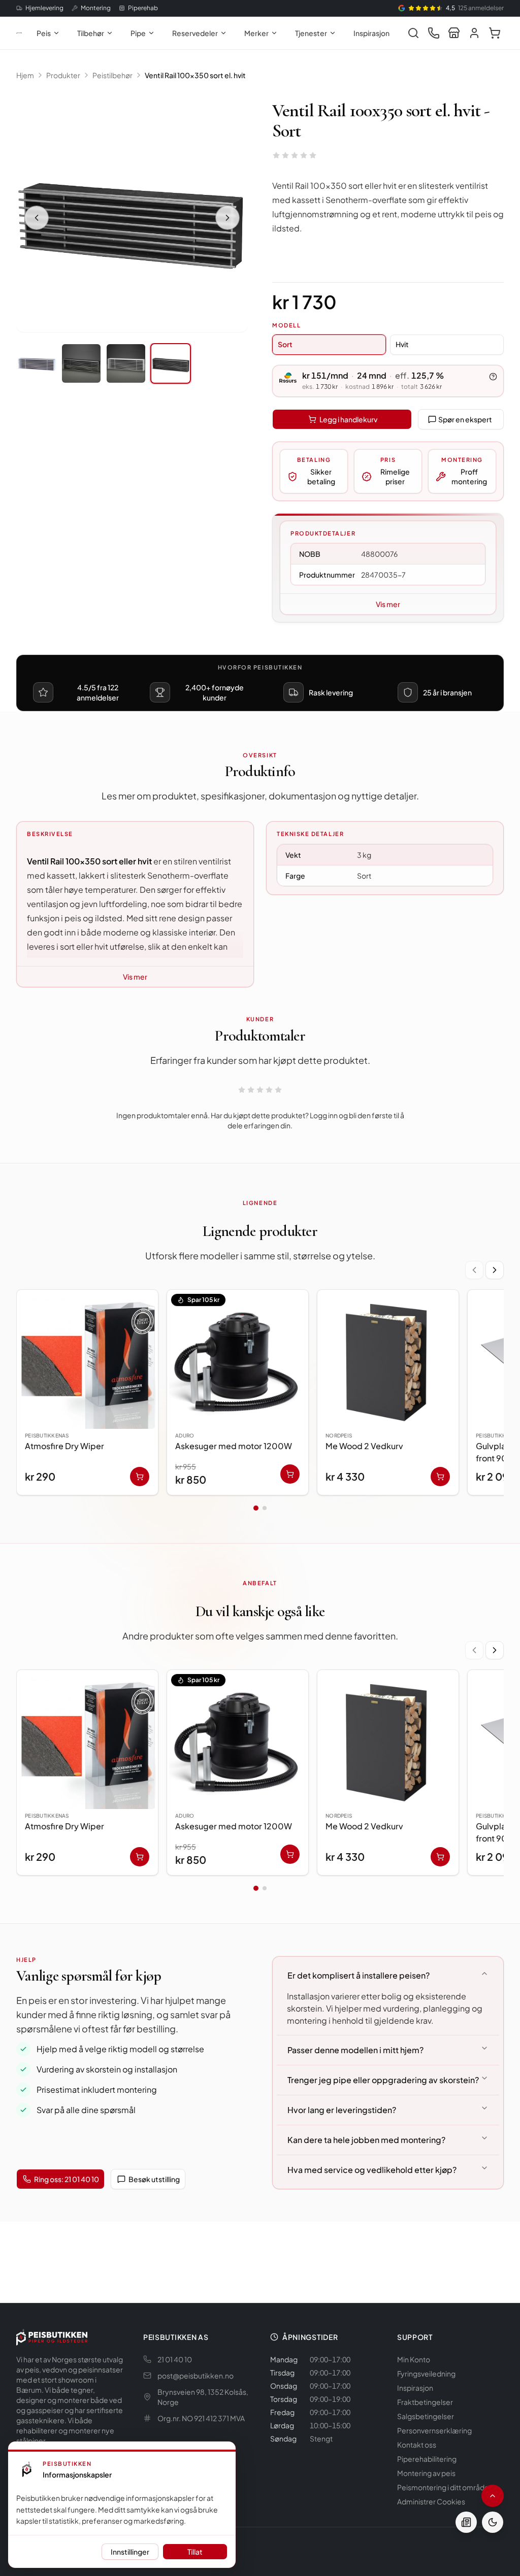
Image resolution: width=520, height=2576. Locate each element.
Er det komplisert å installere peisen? (359, 1975)
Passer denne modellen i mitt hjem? (355, 2050)
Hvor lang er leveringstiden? (342, 2110)
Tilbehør (91, 33)
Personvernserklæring (434, 2430)
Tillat (195, 2552)
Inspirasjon (371, 33)
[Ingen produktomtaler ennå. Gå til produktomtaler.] (295, 155)
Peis (44, 33)
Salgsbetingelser (426, 2416)
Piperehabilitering (427, 2459)
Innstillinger (130, 2552)
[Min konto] (474, 33)
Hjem (25, 75)
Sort (285, 344)
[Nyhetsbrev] (466, 2522)
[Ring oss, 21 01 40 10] (434, 33)
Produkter (63, 75)
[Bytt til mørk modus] (493, 2522)
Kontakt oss (417, 2445)
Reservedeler (195, 33)
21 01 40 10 (175, 2359)
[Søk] (413, 33)
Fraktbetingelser (425, 2402)
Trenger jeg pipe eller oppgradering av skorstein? (383, 2080)
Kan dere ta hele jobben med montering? (366, 2140)
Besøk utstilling (154, 2179)
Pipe (138, 33)
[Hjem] (19, 33)
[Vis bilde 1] (37, 363)
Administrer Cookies (431, 2501)
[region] (260, 1394)
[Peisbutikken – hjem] (52, 2337)
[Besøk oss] (454, 33)
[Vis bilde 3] (126, 363)
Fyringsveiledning (426, 2373)
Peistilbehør (112, 75)
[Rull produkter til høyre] (495, 1270)
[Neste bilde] (227, 218)
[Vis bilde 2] (81, 363)
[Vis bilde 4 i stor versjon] (132, 216)
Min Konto (414, 2359)
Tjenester (311, 33)
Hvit (402, 344)
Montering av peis (426, 2473)
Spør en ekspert (465, 419)
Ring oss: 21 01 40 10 (67, 2179)
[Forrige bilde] (37, 218)
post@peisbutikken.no (196, 2376)
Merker (256, 33)
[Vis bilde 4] (171, 363)
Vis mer (388, 604)
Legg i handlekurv (348, 419)
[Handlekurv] (495, 33)
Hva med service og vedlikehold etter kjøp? (372, 2170)
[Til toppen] (493, 2496)
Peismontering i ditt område (443, 2487)
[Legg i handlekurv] (140, 1477)
